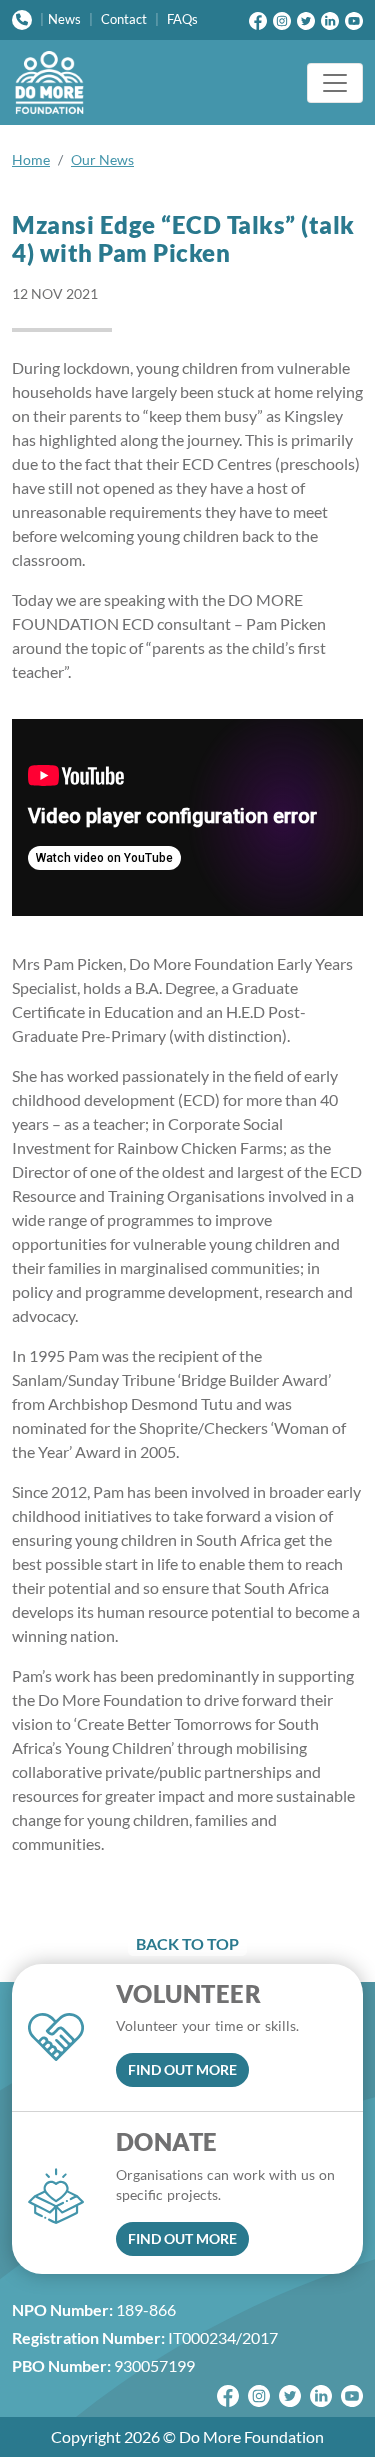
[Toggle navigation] (335, 83)
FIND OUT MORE (182, 2069)
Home (31, 159)
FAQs (182, 19)
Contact (124, 19)
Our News (102, 159)
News (64, 19)
